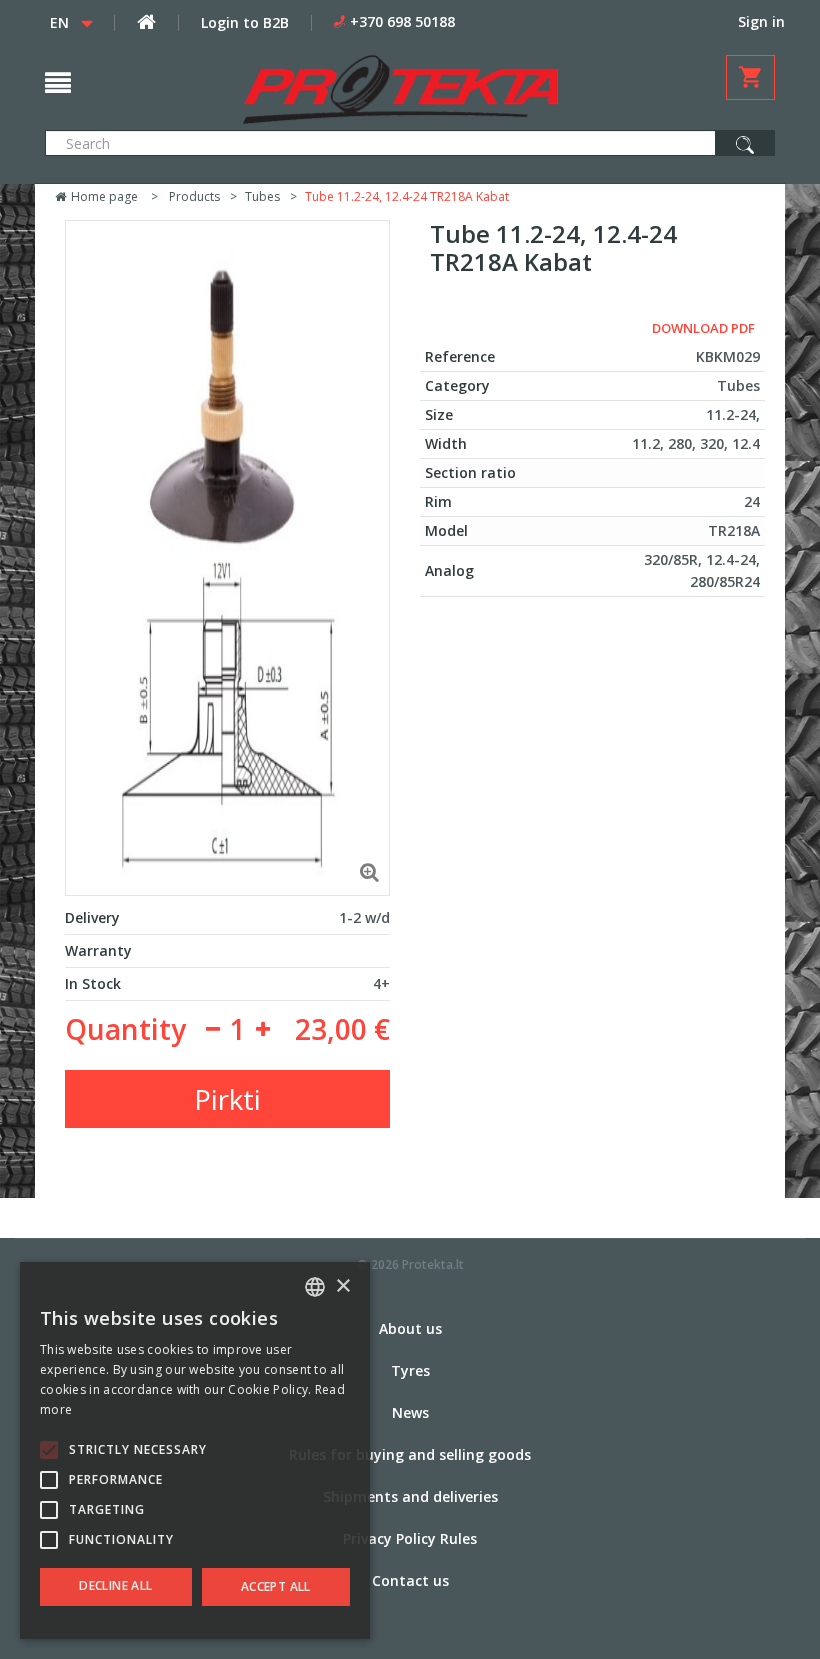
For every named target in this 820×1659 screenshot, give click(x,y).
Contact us (410, 1580)
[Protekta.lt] (400, 89)
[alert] (195, 1450)
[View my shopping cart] (750, 77)
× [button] (342, 1286)
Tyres (410, 1370)
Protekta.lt (433, 1264)
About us (410, 1328)
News (410, 1412)
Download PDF (703, 328)
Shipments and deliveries (410, 1496)
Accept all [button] (276, 1586)
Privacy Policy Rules (410, 1538)
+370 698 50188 (402, 21)
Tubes (262, 196)
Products (194, 196)
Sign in (761, 21)
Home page (103, 196)
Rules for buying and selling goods (410, 1454)
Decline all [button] (115, 1585)
